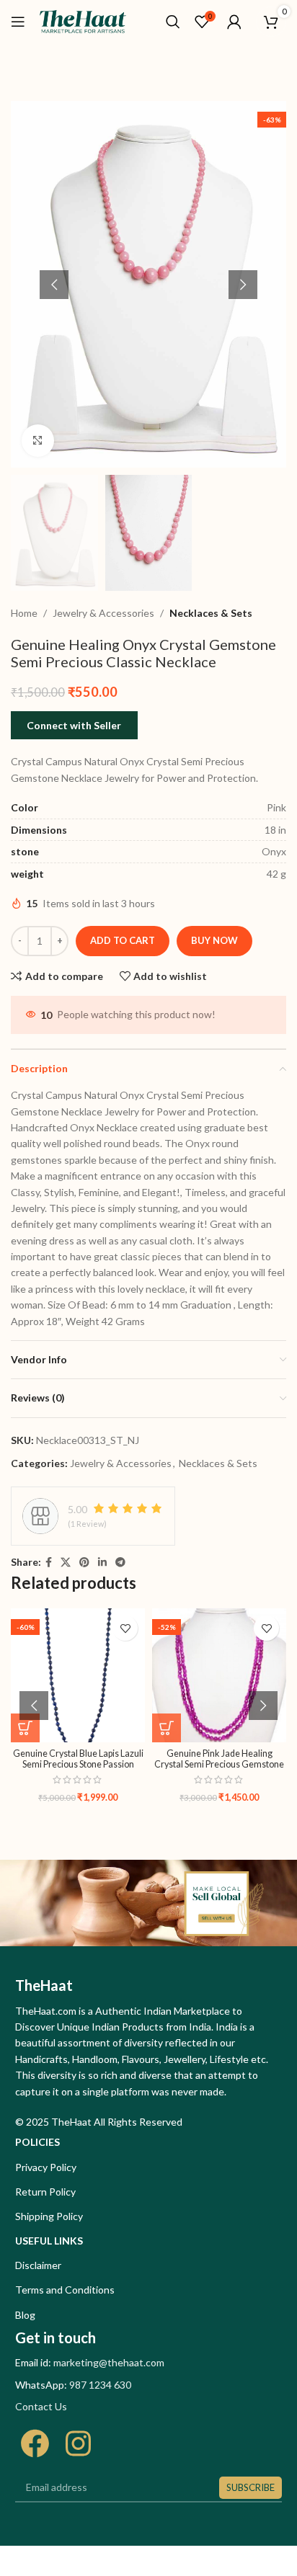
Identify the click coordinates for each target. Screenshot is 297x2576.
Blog (25, 2315)
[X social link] (66, 1563)
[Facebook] (35, 2443)
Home (24, 613)
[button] (54, 285)
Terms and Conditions (65, 2290)
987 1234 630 (100, 2385)
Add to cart (123, 940)
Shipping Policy (49, 2216)
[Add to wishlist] (125, 1628)
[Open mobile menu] (18, 22)
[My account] (234, 22)
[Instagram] (78, 2443)
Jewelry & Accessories (103, 613)
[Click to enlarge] (38, 441)
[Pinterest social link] (84, 1563)
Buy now (214, 940)
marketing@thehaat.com (109, 2362)
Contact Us (41, 2406)
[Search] (173, 22)
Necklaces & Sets (211, 613)
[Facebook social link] (49, 1563)
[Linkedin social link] (102, 1563)
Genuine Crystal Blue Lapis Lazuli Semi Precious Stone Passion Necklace (78, 1764)
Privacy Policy (46, 2167)
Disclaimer (38, 2265)
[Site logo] (83, 21)
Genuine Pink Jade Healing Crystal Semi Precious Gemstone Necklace (219, 1764)
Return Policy (45, 2192)
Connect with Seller (74, 725)
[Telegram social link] (120, 1563)
